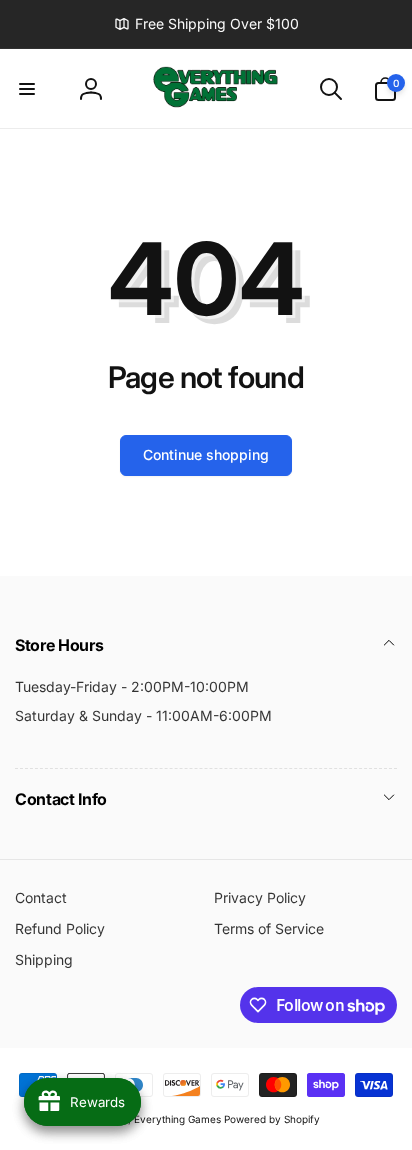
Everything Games (177, 1119)
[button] (27, 89)
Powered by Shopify (272, 1119)
